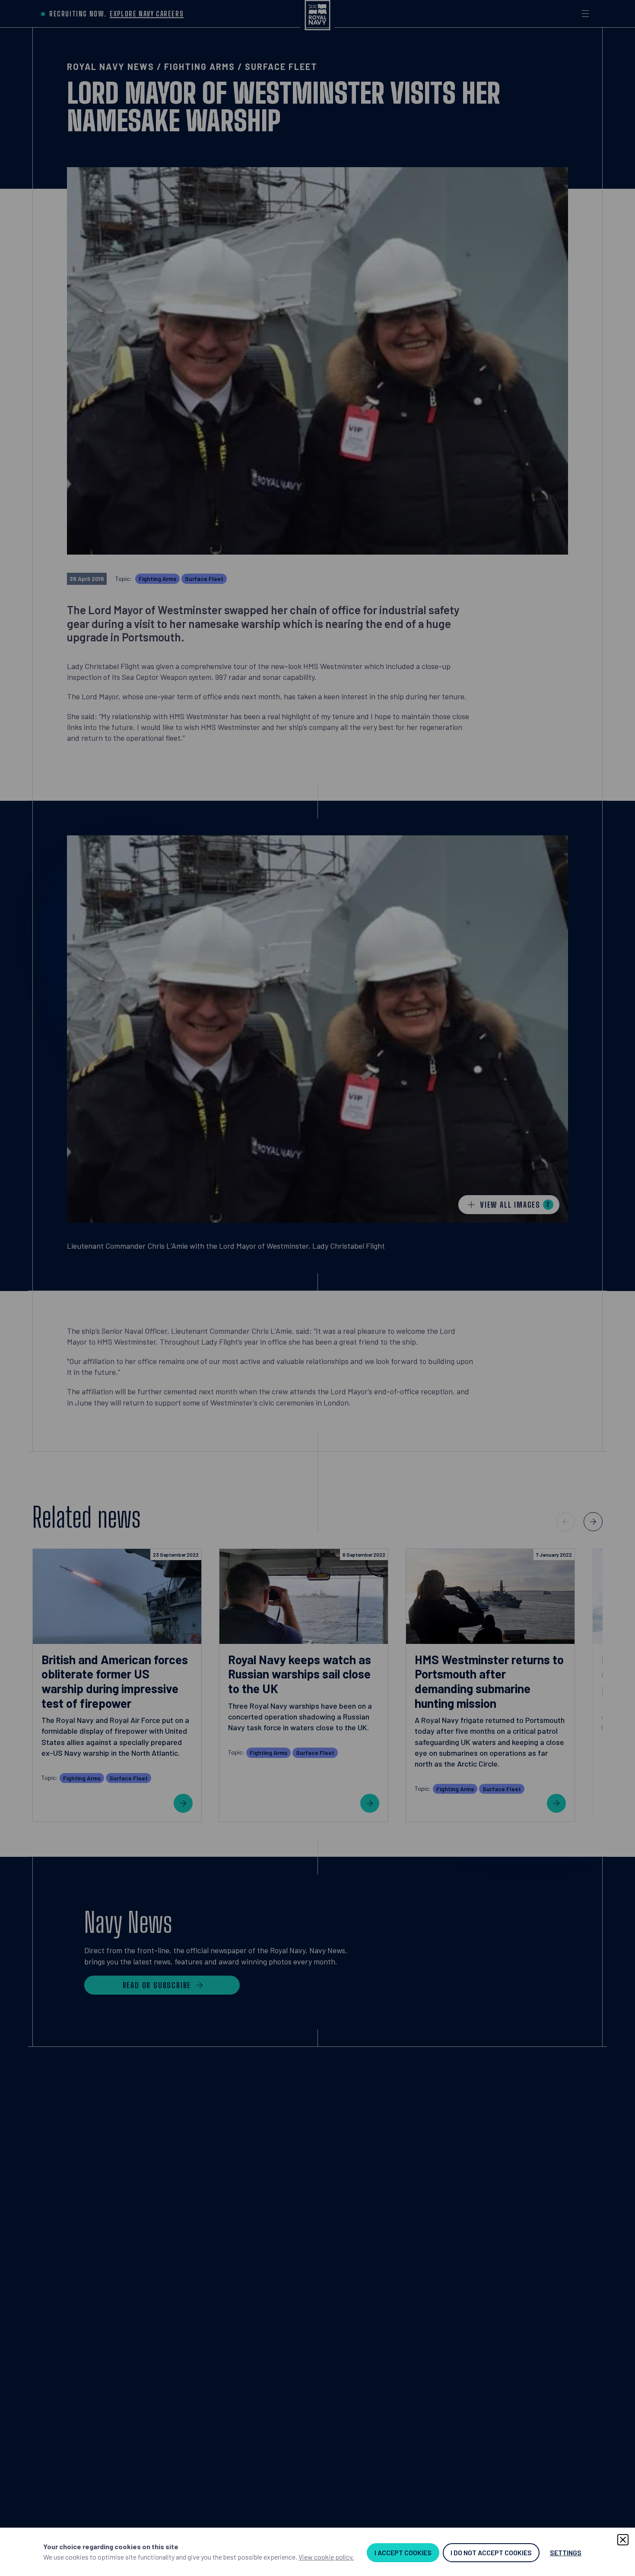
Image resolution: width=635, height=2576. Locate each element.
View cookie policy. (326, 2557)
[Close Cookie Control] (623, 2540)
